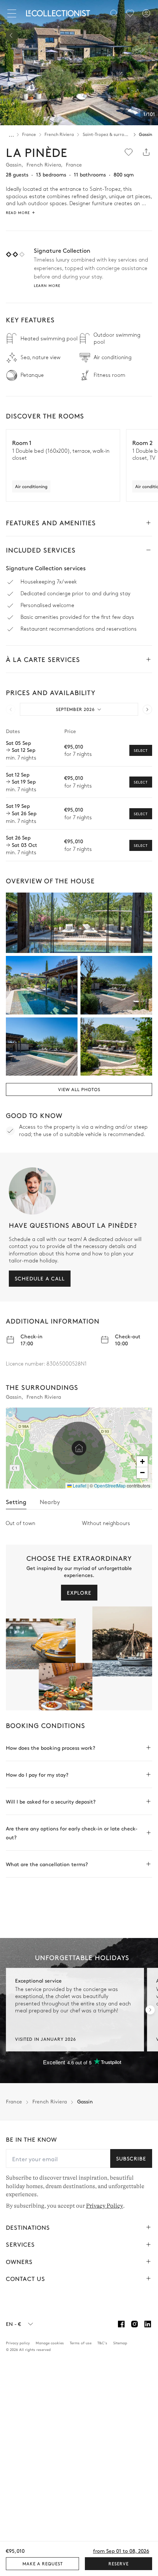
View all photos (79, 1089)
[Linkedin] (148, 2324)
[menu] (130, 13)
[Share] (146, 152)
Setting (16, 1501)
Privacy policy (18, 2342)
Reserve (118, 2563)
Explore (79, 1592)
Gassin (146, 134)
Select (141, 750)
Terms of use (81, 2342)
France (29, 134)
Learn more (47, 285)
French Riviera (59, 134)
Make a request (43, 2563)
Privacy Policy (105, 2205)
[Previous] (12, 35)
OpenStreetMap (110, 1485)
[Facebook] (121, 2324)
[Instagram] (134, 2324)
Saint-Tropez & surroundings (107, 134)
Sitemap (120, 2342)
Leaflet (79, 1485)
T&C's (102, 2342)
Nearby (50, 1501)
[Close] (13, 13)
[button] (79, 1448)
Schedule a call (40, 1278)
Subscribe (131, 2158)
